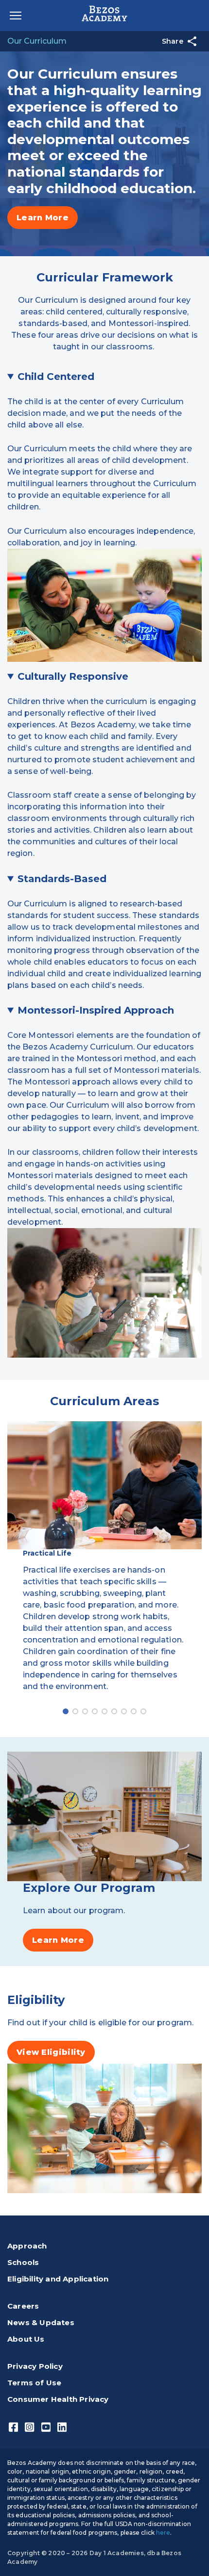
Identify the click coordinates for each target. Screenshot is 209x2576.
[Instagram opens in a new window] (29, 2427)
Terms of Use (34, 2383)
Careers (23, 2306)
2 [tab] (75, 1711)
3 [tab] (85, 1711)
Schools (23, 2262)
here (163, 2533)
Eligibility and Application (58, 2279)
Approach (27, 2246)
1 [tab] (66, 1711)
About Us (26, 2339)
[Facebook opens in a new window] (13, 2427)
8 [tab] (134, 1711)
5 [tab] (104, 1711)
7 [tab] (124, 1711)
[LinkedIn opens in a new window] (62, 2427)
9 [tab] (143, 1711)
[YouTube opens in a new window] (46, 2427)
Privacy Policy (35, 2366)
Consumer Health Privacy (58, 2399)
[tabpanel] (104, 1572)
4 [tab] (95, 1711)
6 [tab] (114, 1711)
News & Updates (41, 2322)
